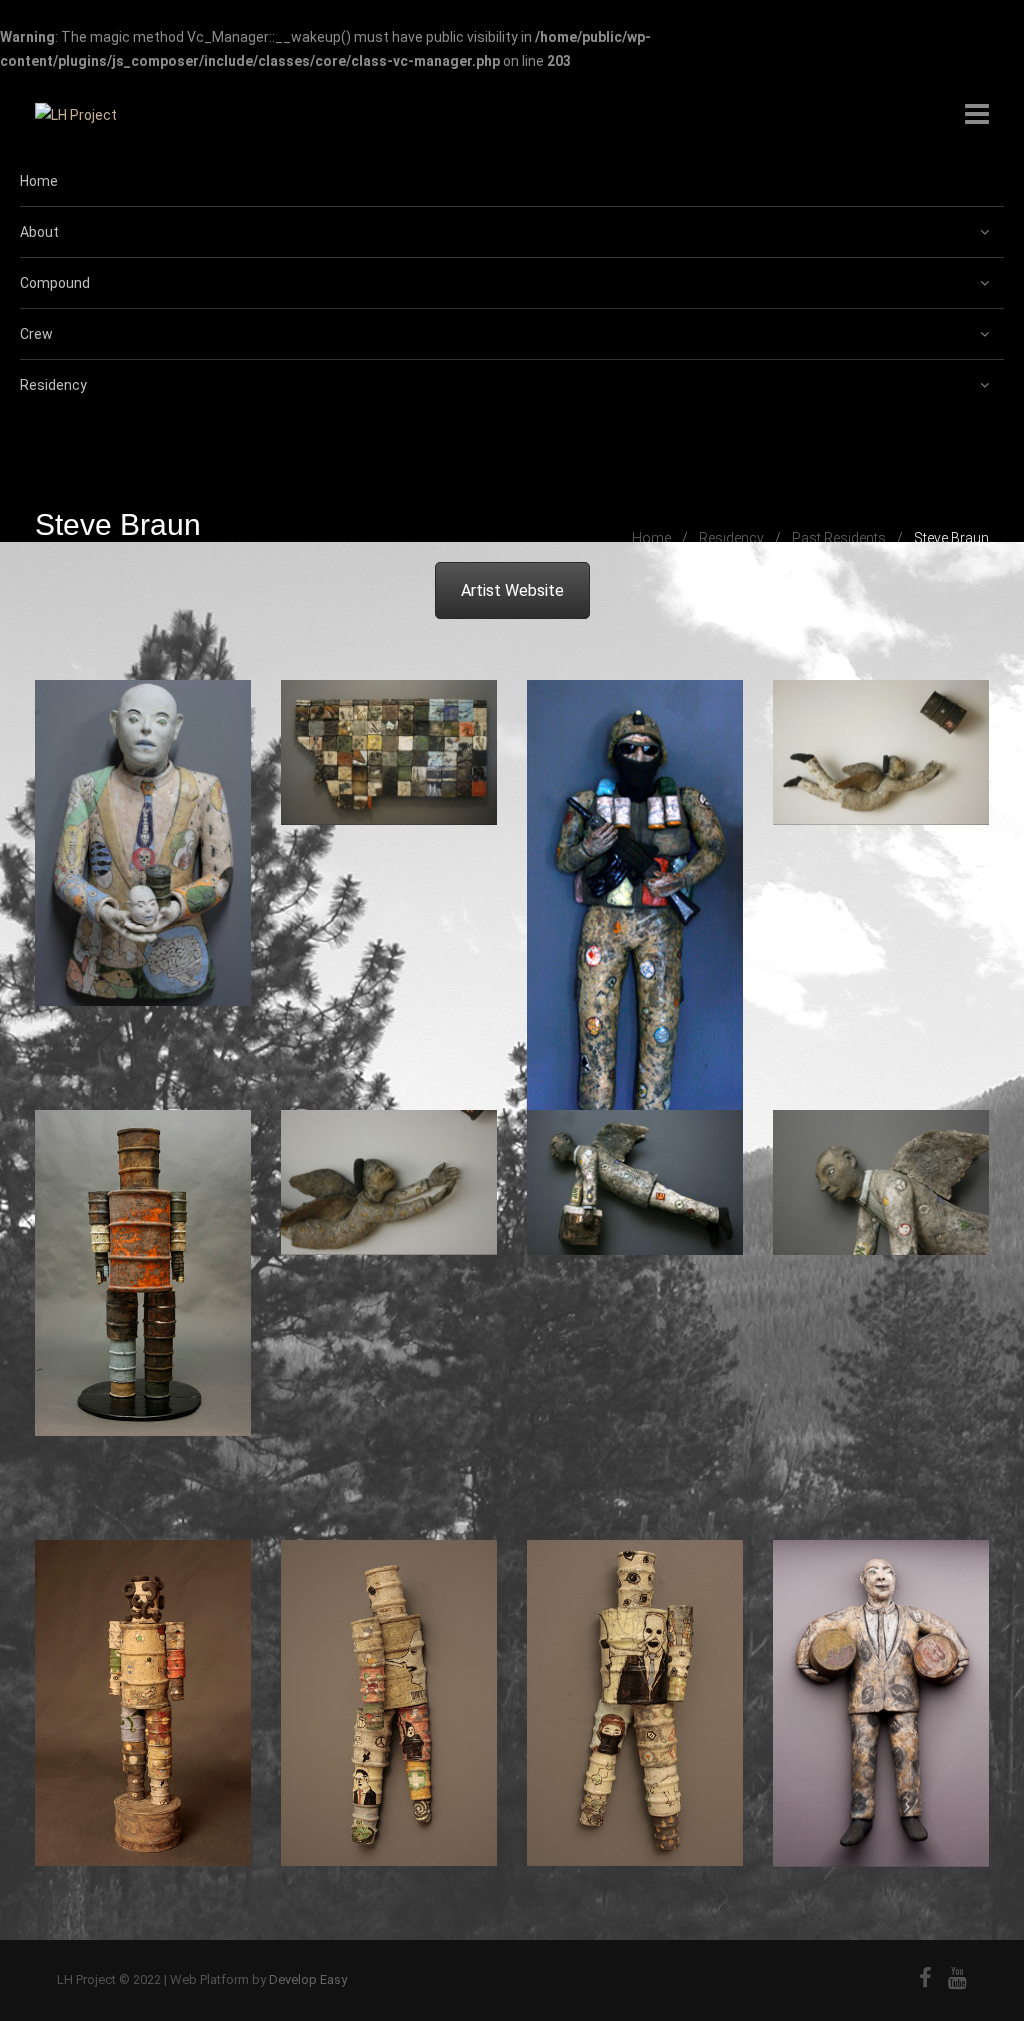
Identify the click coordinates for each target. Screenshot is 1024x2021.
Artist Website (512, 590)
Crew (36, 334)
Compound (55, 283)
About (39, 232)
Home (39, 181)
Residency (53, 385)
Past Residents (839, 538)
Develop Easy (308, 1979)
